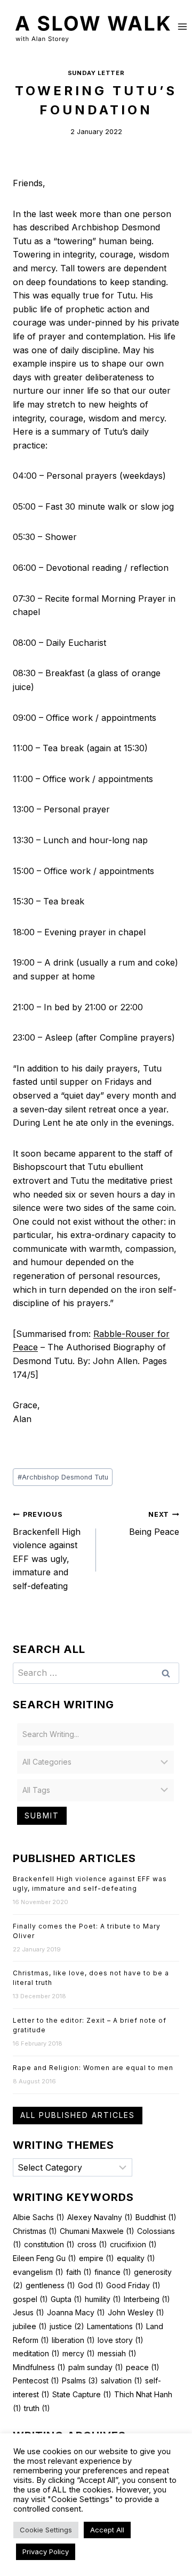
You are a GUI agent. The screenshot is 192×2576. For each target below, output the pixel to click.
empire (97, 2258)
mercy (79, 2353)
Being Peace (154, 1524)
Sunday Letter (96, 73)
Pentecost (36, 2380)
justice (67, 2326)
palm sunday (96, 2367)
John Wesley (136, 2312)
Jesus (29, 2312)
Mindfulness (39, 2367)
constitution (49, 2244)
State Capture (82, 2394)
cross (92, 2244)
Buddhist (156, 2217)
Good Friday (133, 2285)
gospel (30, 2299)
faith (79, 2272)
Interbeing (147, 2299)
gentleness (50, 2285)
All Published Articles (78, 2115)
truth (37, 2408)
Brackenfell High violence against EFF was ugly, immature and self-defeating (47, 1551)
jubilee (30, 2326)
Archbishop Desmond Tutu (63, 1477)
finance (113, 2272)
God (91, 2285)
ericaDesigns (151, 2538)
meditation (36, 2353)
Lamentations (115, 2326)
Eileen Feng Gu (45, 2258)
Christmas (35, 2231)
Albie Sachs (39, 2217)
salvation (122, 2380)
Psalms (80, 2380)
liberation (73, 2340)
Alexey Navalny (100, 2217)
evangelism (38, 2272)
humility (103, 2299)
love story (121, 2340)
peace (143, 2367)
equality (136, 2258)
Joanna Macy (76, 2312)
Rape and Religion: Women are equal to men (93, 2068)
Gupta (66, 2299)
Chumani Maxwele (97, 2231)
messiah (117, 2353)
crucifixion (133, 2244)
